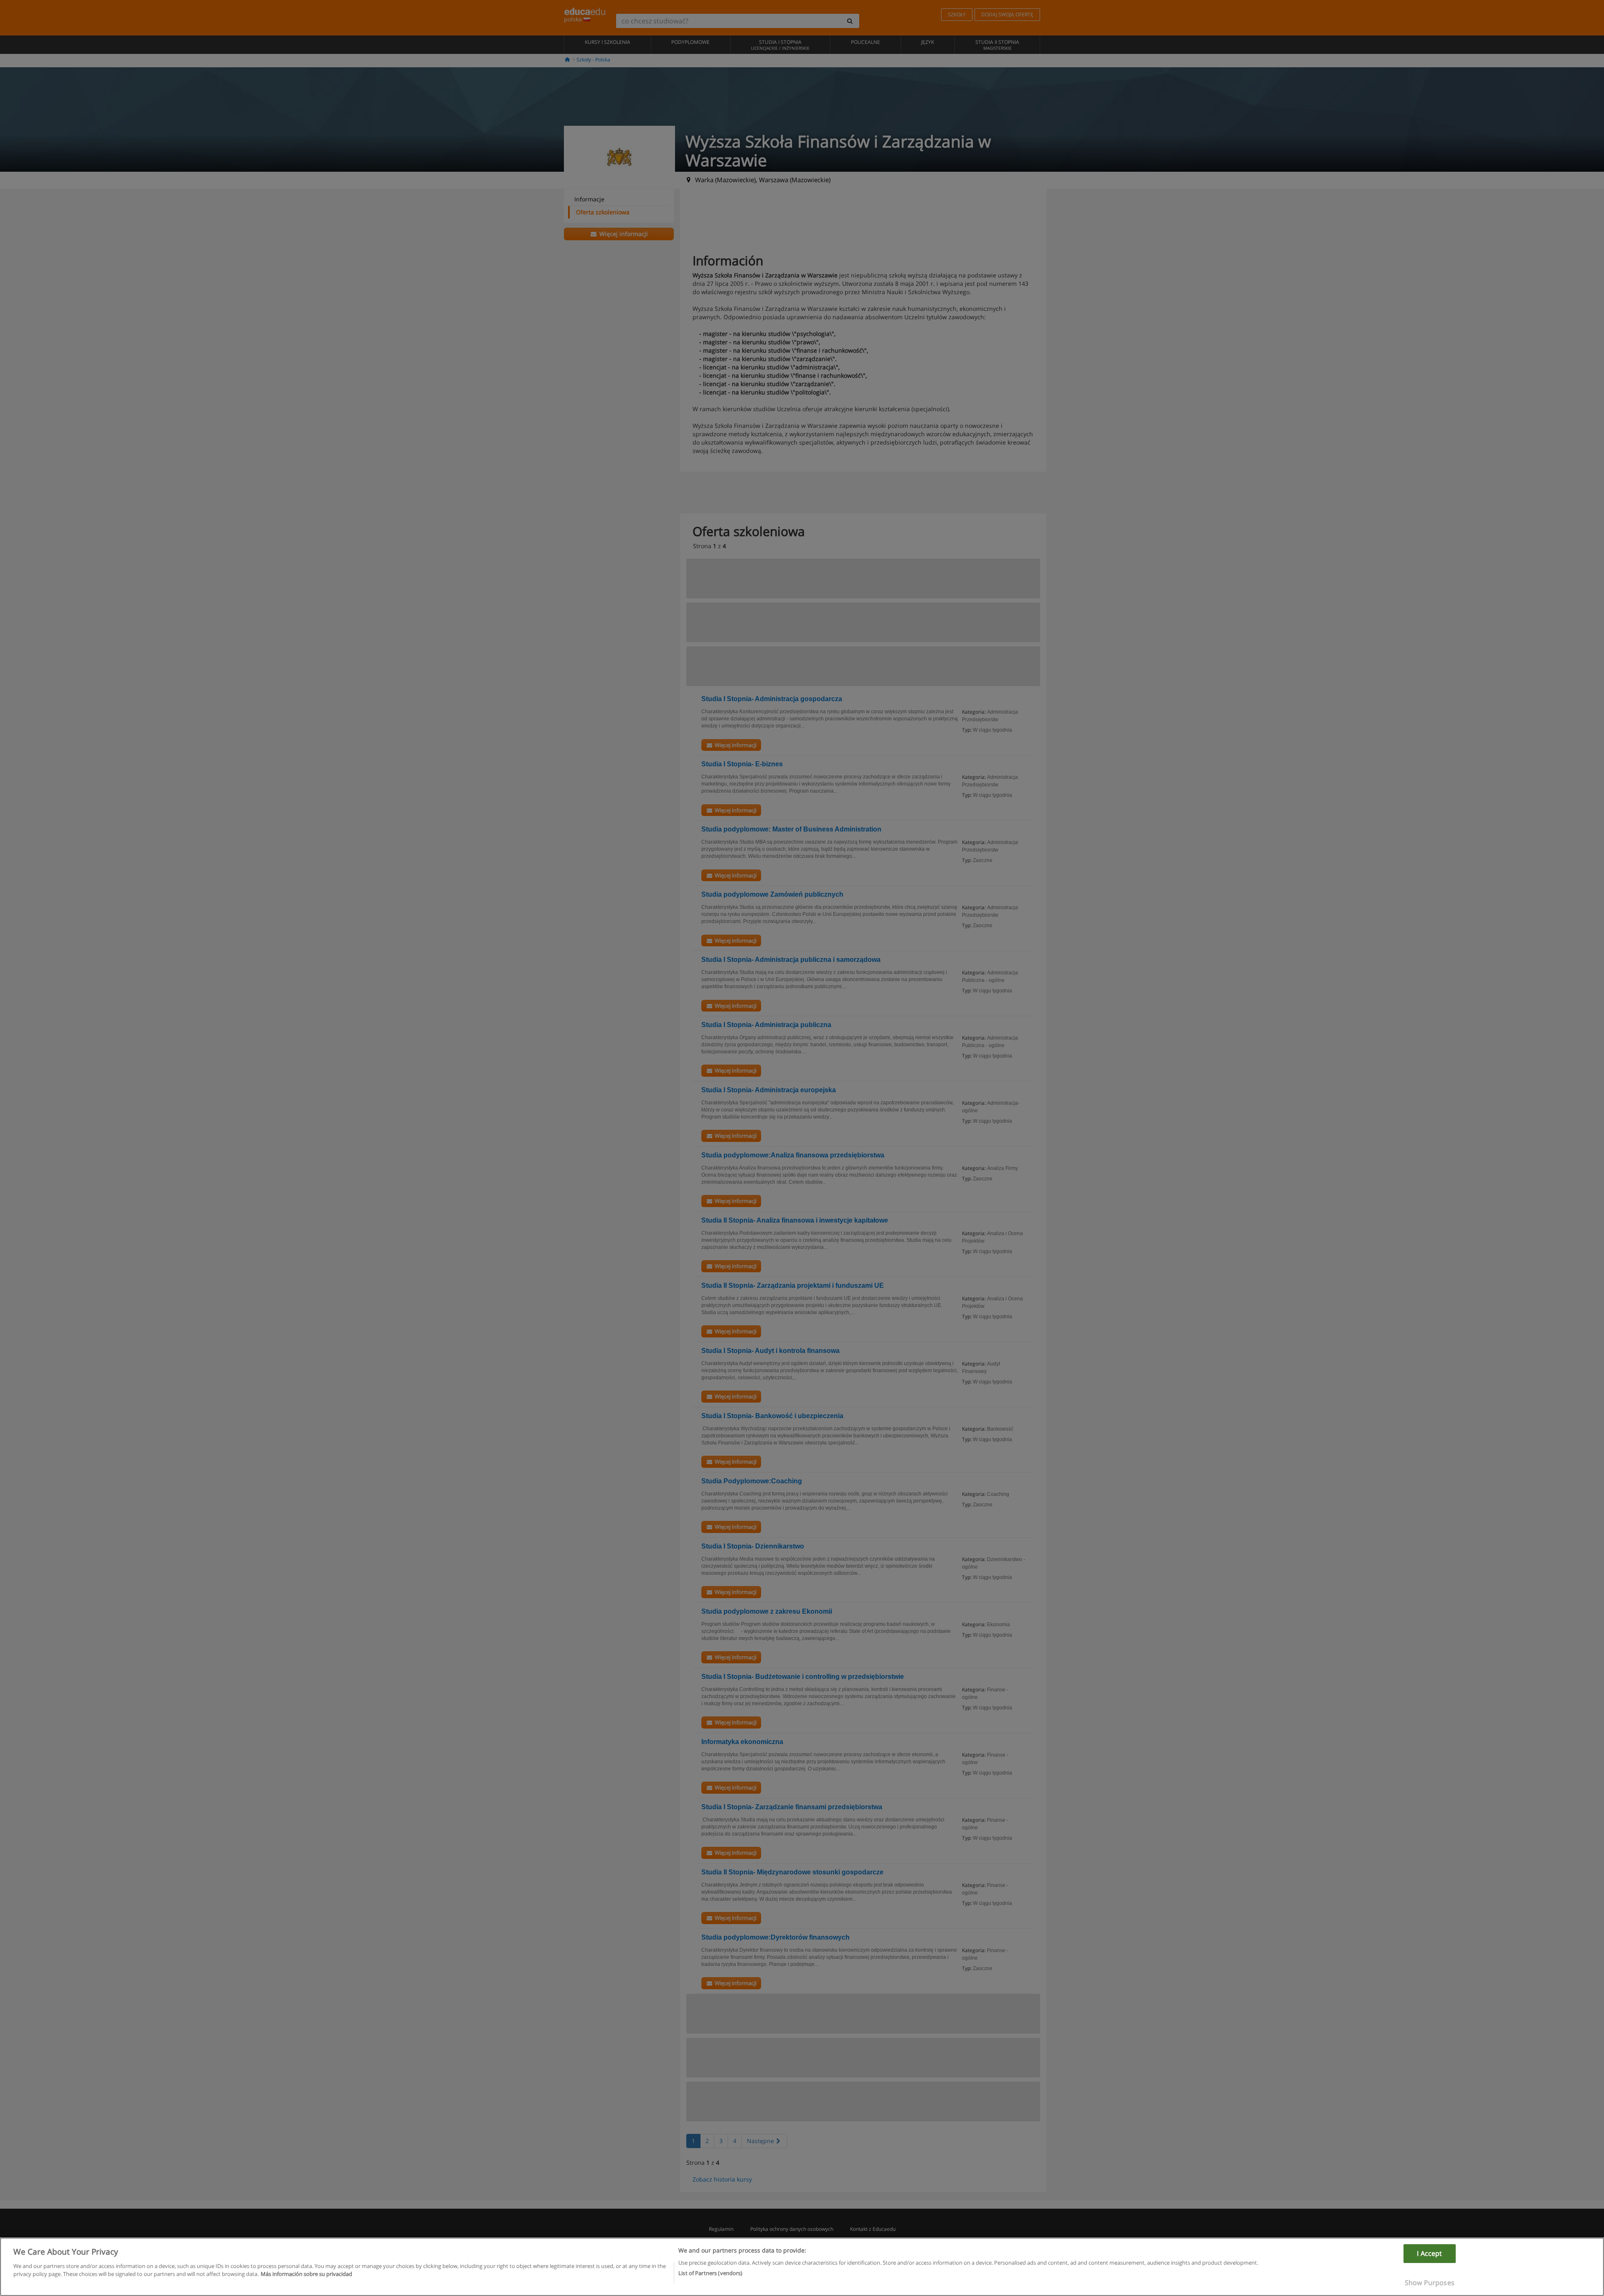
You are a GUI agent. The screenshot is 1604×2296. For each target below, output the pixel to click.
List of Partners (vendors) (710, 2273)
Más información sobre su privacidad (306, 2274)
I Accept (1429, 2253)
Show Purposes (1430, 2283)
